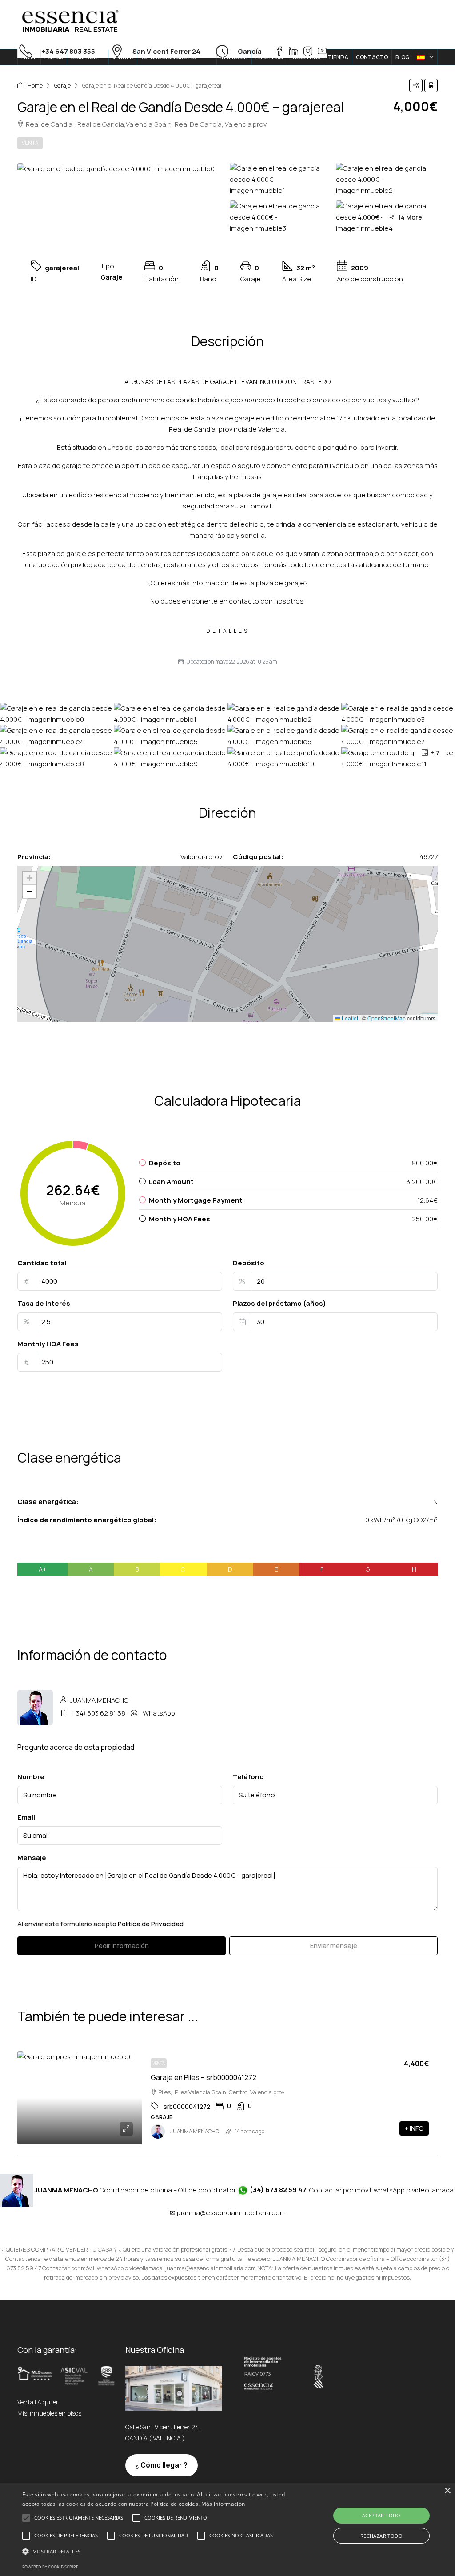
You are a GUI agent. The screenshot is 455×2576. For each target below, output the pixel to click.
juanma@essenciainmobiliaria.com (231, 2213)
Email (26, 1817)
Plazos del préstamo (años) (279, 1303)
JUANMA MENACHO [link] (195, 2131)
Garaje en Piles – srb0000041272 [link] (204, 2077)
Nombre (31, 1777)
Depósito (249, 1263)
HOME (29, 57)
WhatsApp (159, 1713)
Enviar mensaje (334, 1946)
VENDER (123, 57)
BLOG (402, 57)
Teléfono (248, 1777)
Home (35, 85)
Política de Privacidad (151, 1924)
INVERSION (234, 57)
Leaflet (349, 1018)
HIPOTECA (269, 57)
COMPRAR (84, 57)
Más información (223, 2504)
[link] (80, 2098)
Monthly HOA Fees (48, 1344)
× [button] (447, 2491)
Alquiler (48, 2402)
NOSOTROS (305, 57)
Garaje (62, 85)
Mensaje (32, 1858)
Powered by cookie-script (50, 2567)
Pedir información (122, 1946)
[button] (416, 85)
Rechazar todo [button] (381, 2536)
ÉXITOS (54, 57)
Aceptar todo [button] (381, 2515)
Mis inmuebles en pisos (49, 2413)
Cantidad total (42, 1263)
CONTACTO (372, 57)
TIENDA (338, 57)
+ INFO (414, 2128)
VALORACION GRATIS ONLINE (168, 65)
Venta (30, 143)
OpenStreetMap (387, 1018)
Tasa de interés (44, 1303)
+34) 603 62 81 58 (99, 1713)
